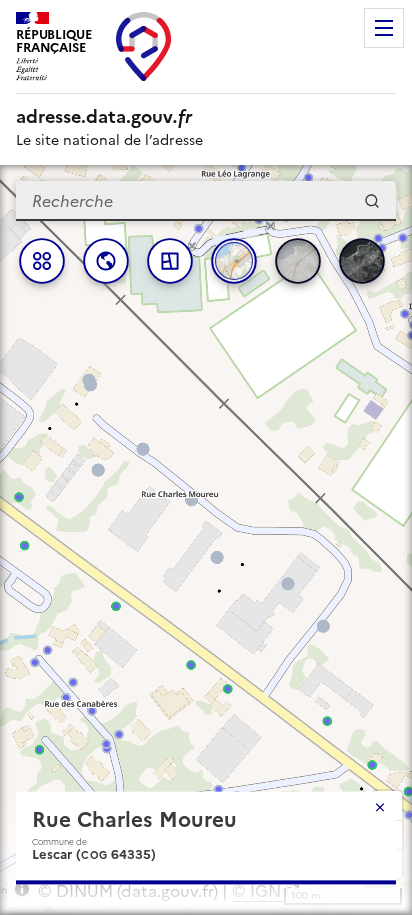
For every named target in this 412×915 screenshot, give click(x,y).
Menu (384, 28)
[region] (206, 540)
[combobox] (206, 201)
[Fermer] (380, 807)
